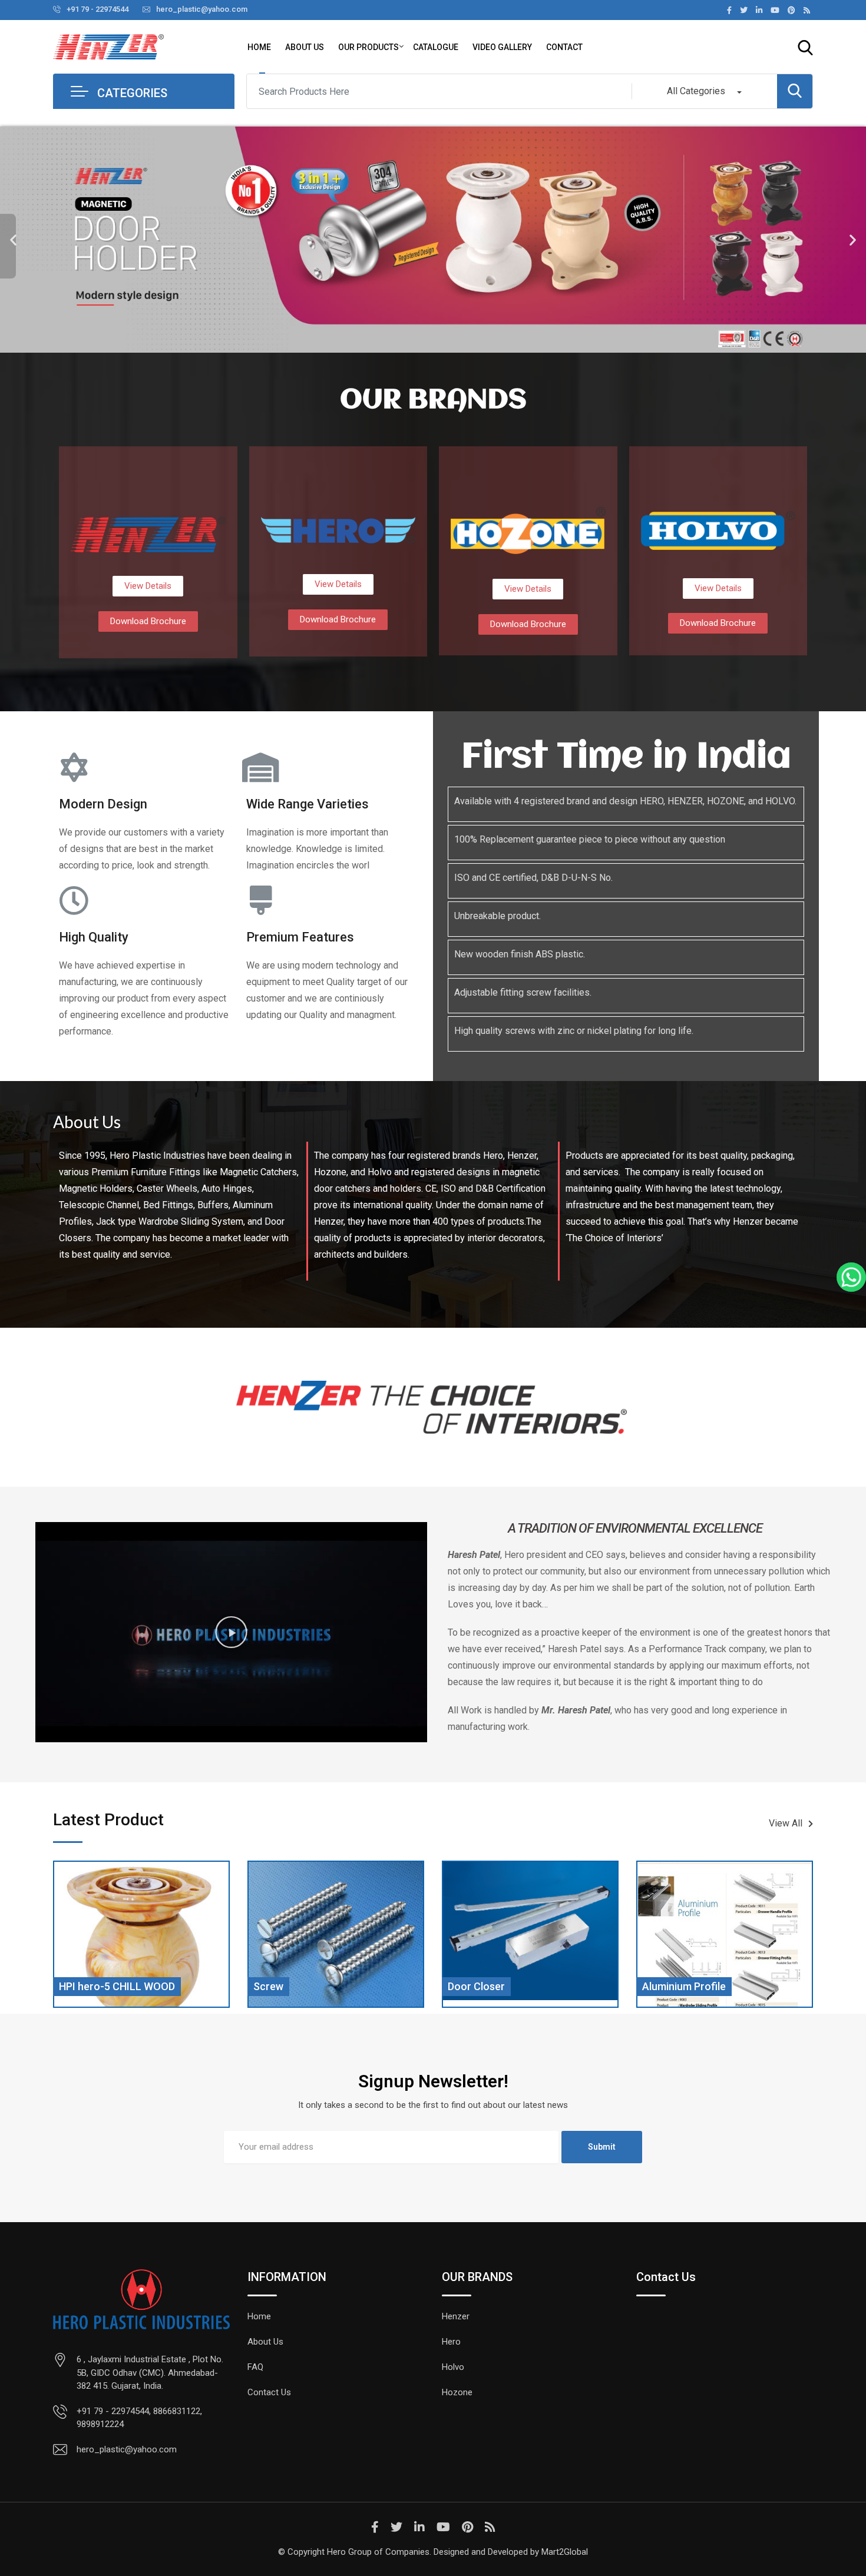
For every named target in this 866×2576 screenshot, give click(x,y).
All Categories (696, 91)
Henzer (456, 2316)
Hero (451, 2342)
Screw (77, 1986)
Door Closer (285, 1986)
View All (786, 1823)
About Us (305, 47)
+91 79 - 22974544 (97, 9)
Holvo (453, 2367)
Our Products (368, 47)
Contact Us (269, 2392)
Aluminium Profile (493, 1986)
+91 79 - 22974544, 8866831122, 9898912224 (139, 2418)
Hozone (457, 2392)
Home (259, 47)
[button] (13, 240)
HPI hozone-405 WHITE (701, 1986)
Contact (564, 47)
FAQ (255, 2367)
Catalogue (436, 47)
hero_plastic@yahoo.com (202, 9)
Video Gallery (502, 47)
